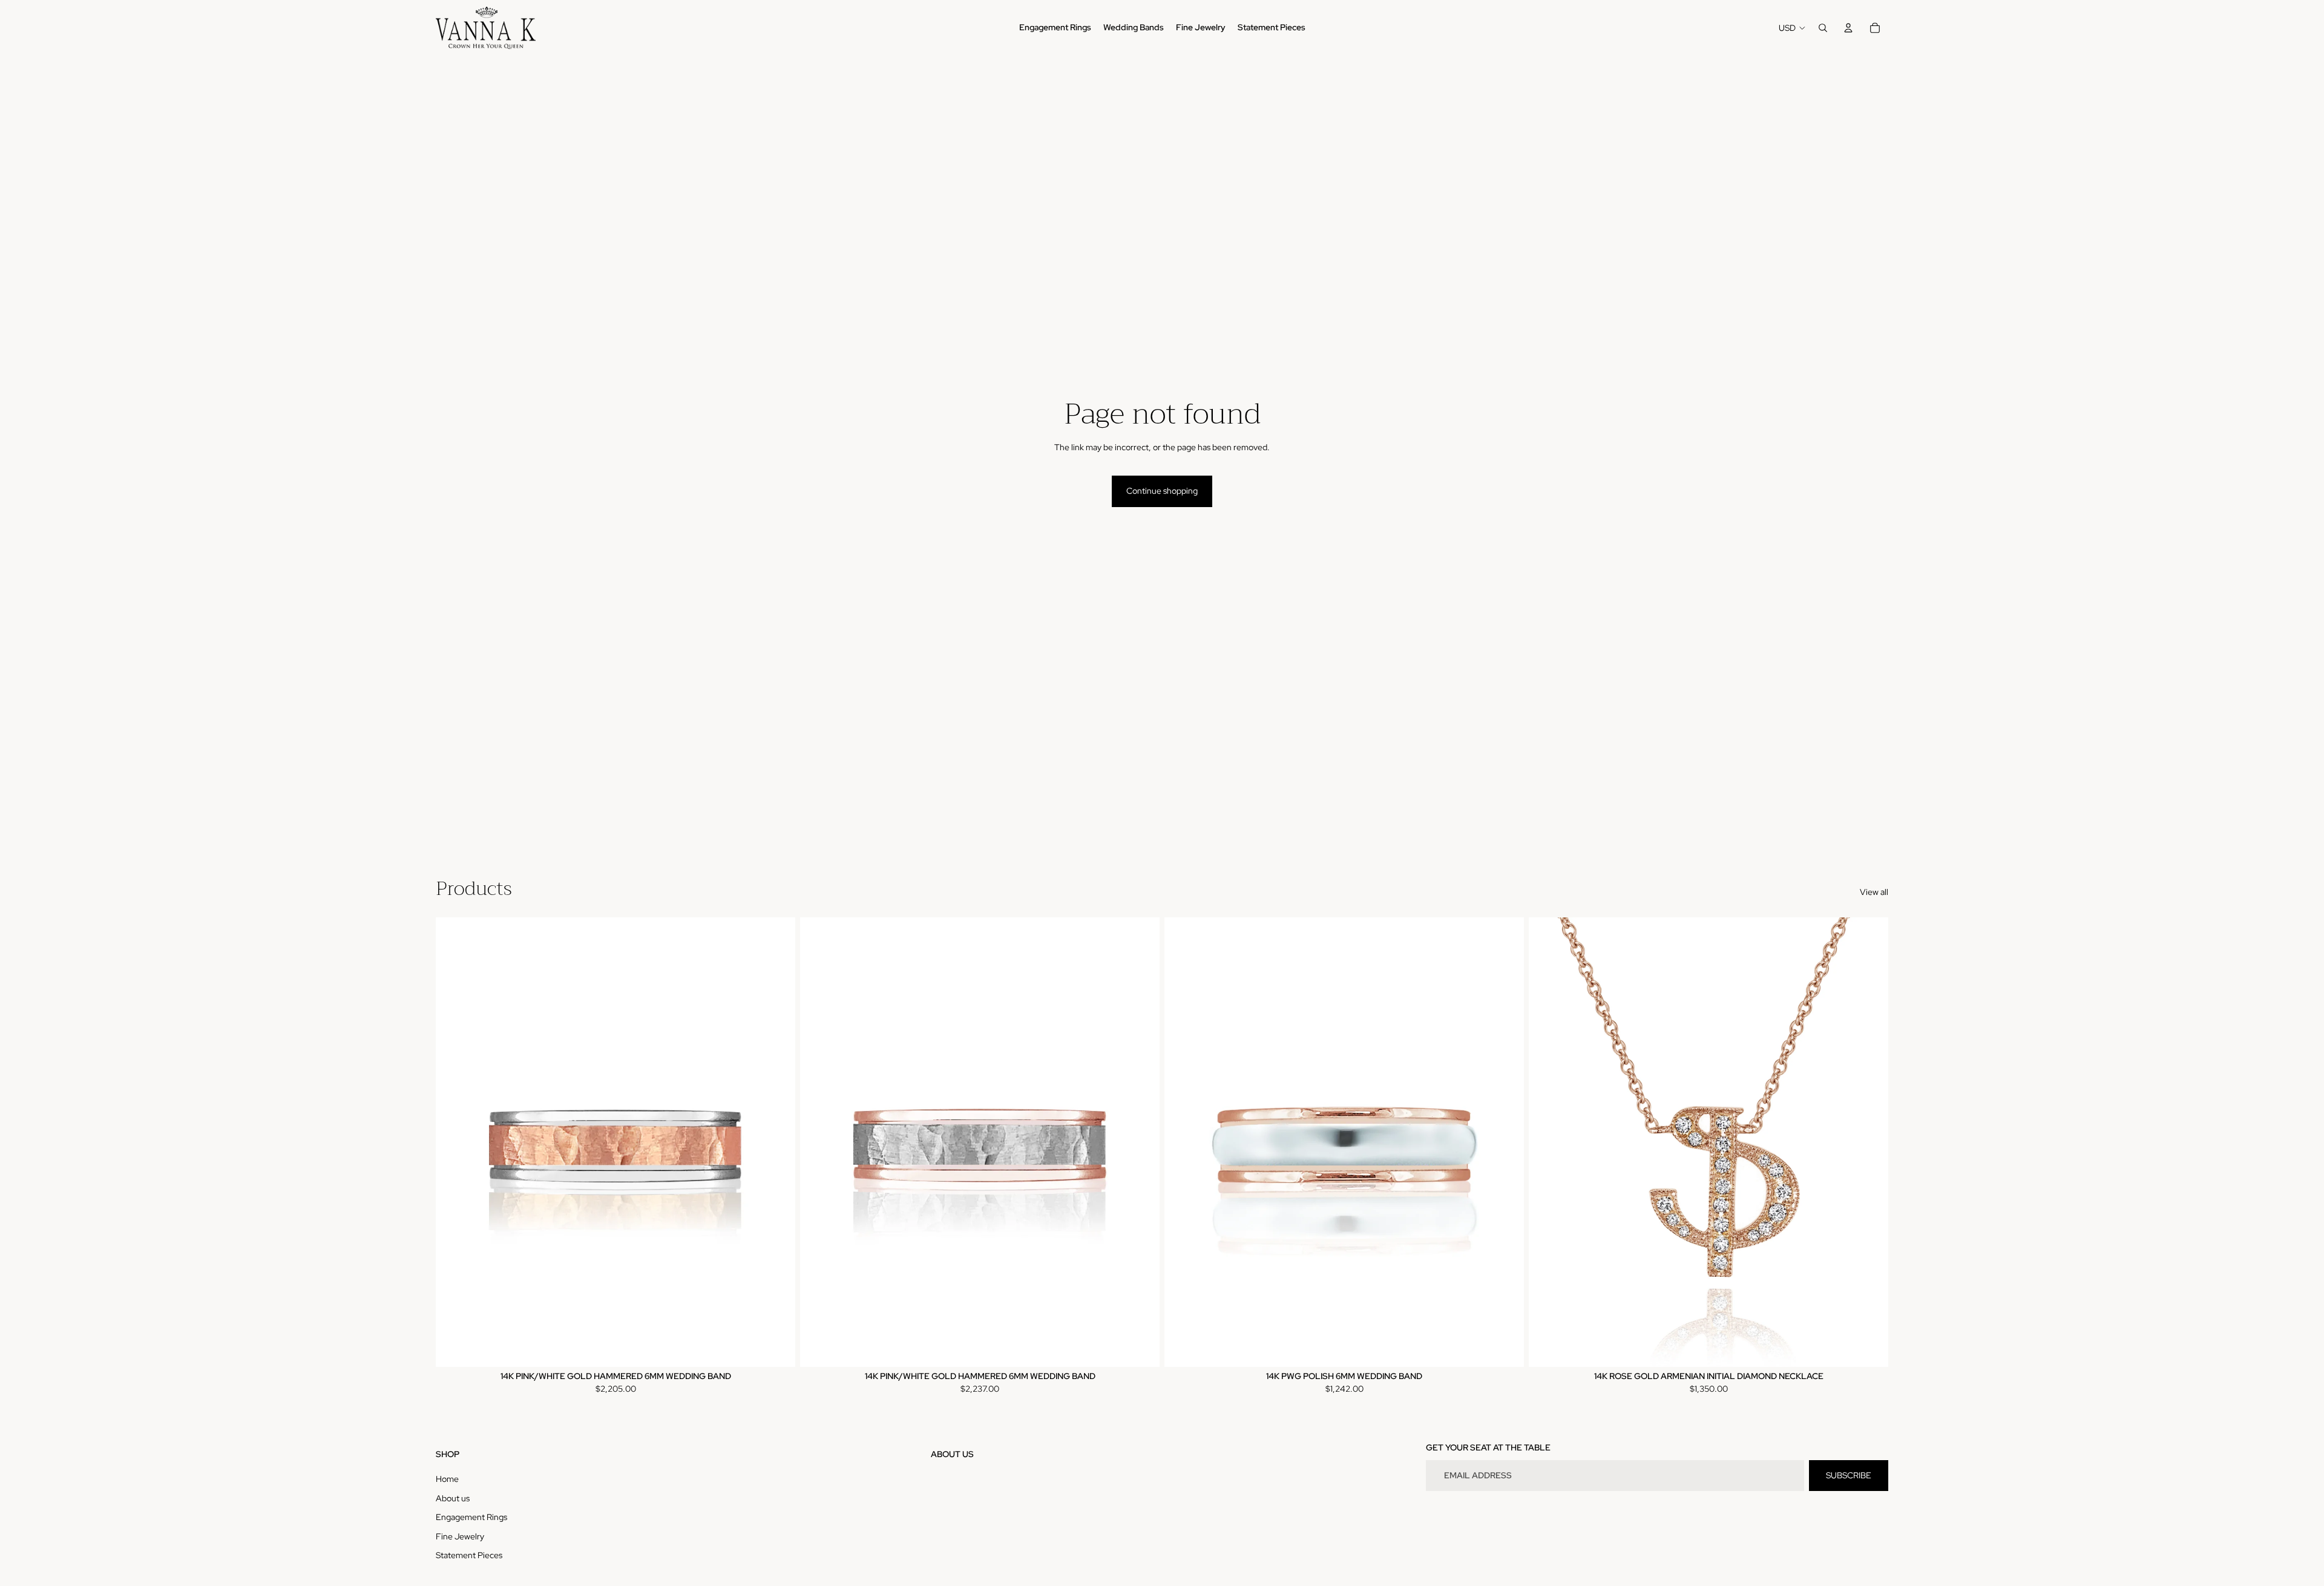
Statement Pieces (469, 1555)
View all (1874, 892)
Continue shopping (1162, 491)
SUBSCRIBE (1849, 1475)
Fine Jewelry (460, 1536)
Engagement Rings (471, 1517)
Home (447, 1479)
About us (453, 1498)
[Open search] (1823, 28)
